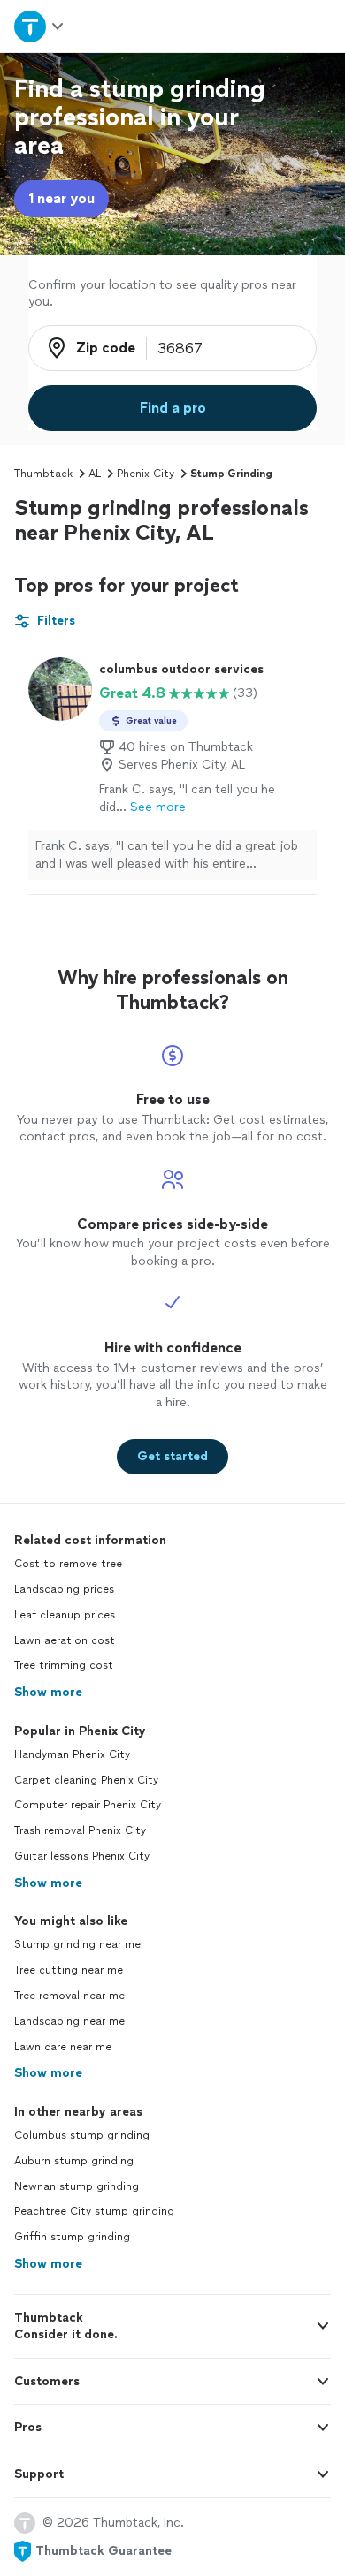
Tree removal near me (69, 1996)
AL (95, 474)
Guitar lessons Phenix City (82, 1856)
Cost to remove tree (68, 1564)
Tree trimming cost (64, 1665)
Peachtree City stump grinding (94, 2211)
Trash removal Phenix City (80, 1830)
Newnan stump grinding (77, 2186)
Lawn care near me (63, 2047)
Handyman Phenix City (72, 1754)
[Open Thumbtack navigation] (40, 26)
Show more (48, 1692)
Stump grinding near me (77, 1944)
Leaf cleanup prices (65, 1615)
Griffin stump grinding (72, 2237)
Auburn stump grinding (74, 2161)
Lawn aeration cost (65, 1640)
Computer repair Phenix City (88, 1805)
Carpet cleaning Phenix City (86, 1780)
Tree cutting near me (69, 1970)
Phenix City (146, 474)
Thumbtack (43, 474)
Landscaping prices (64, 1589)
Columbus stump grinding (82, 2135)
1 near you (61, 198)
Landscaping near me (69, 2021)
